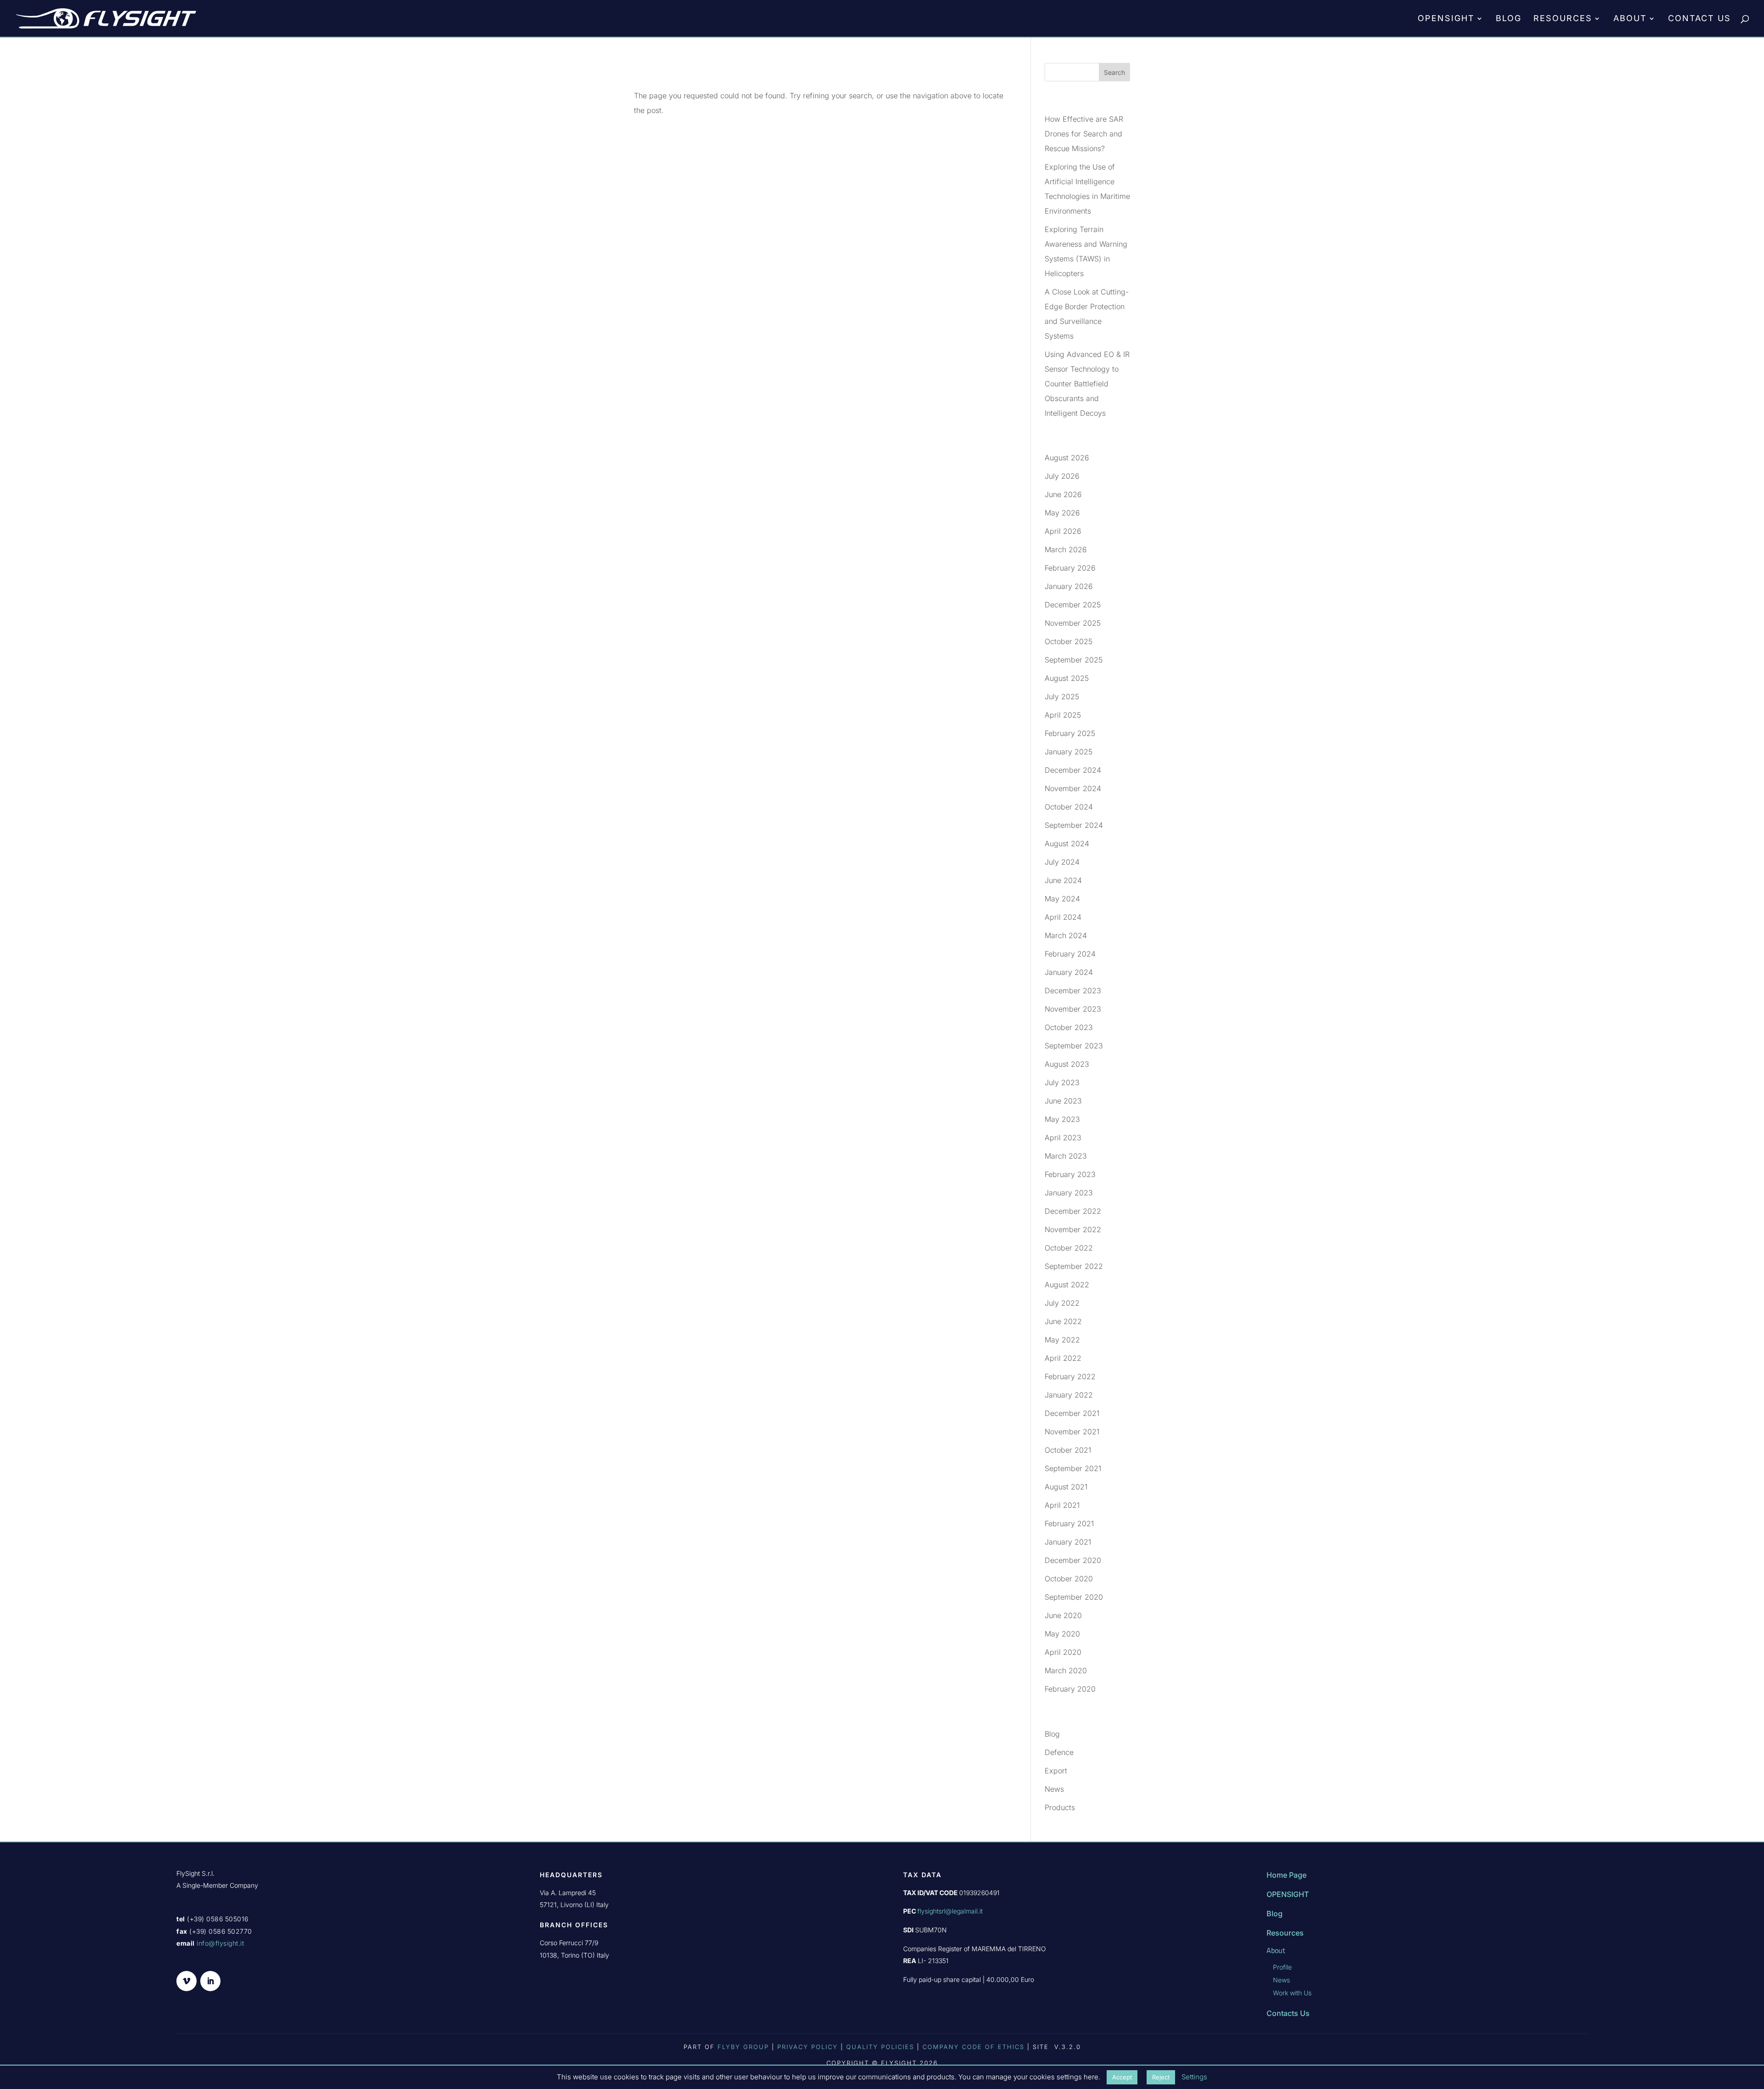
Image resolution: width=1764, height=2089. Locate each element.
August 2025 (1067, 678)
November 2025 (1073, 623)
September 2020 (1074, 1597)
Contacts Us (1288, 2013)
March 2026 (1066, 549)
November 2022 (1073, 1229)
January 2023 (1069, 1193)
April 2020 (1063, 1652)
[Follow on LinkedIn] (210, 1981)
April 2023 (1063, 1138)
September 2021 (1073, 1468)
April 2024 (1063, 917)
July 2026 (1062, 476)
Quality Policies (880, 2047)
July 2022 (1062, 1303)
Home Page (1286, 1875)
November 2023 (1073, 1009)
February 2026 (1070, 568)
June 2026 (1063, 494)
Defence (1059, 1752)
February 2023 (1070, 1174)
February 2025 (1070, 733)
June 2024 (1063, 880)
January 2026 (1069, 586)
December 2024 (1073, 770)
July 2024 (1062, 862)
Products (1060, 1807)
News (1054, 1789)
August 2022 (1067, 1285)
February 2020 (1070, 1689)
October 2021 (1068, 1450)
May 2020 (1062, 1634)
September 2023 (1074, 1046)
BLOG (1509, 19)
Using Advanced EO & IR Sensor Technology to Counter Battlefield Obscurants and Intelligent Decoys (1087, 384)
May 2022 (1062, 1340)
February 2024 (1070, 954)
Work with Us (1292, 1993)
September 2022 (1074, 1266)
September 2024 (1074, 825)
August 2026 (1067, 458)
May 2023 (1062, 1119)
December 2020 (1073, 1560)
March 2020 (1066, 1670)
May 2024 (1062, 899)
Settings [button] (1194, 2077)
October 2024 (1069, 807)
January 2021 (1068, 1542)
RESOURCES (1563, 19)
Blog (1052, 1734)
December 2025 (1073, 605)
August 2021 (1066, 1487)
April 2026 (1063, 531)
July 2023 (1062, 1082)
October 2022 (1069, 1248)
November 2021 (1072, 1432)
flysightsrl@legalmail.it (950, 1911)
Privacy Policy (808, 2047)
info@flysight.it (220, 1943)
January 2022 (1069, 1395)
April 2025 (1063, 715)
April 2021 (1062, 1505)
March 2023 (1066, 1156)
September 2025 (1074, 660)
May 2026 (1062, 513)
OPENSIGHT (1446, 19)
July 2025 (1062, 696)
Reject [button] (1161, 2077)
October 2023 (1069, 1027)
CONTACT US (1699, 19)
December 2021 (1072, 1413)
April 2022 (1063, 1358)
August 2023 (1067, 1064)
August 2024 (1067, 844)
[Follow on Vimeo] (187, 1981)
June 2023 (1063, 1101)
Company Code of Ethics (975, 2047)
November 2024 (1073, 788)
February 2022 (1070, 1376)
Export (1056, 1771)
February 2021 (1069, 1523)
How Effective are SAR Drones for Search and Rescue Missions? (1084, 134)
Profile (1282, 1967)
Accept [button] (1122, 2077)
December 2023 (1073, 991)
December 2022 (1073, 1211)
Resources (1285, 1933)
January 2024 (1069, 972)
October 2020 (1069, 1579)
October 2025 (1069, 641)
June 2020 (1063, 1615)
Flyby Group (743, 2047)
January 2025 (1069, 752)
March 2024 (1066, 935)
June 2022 (1063, 1321)
